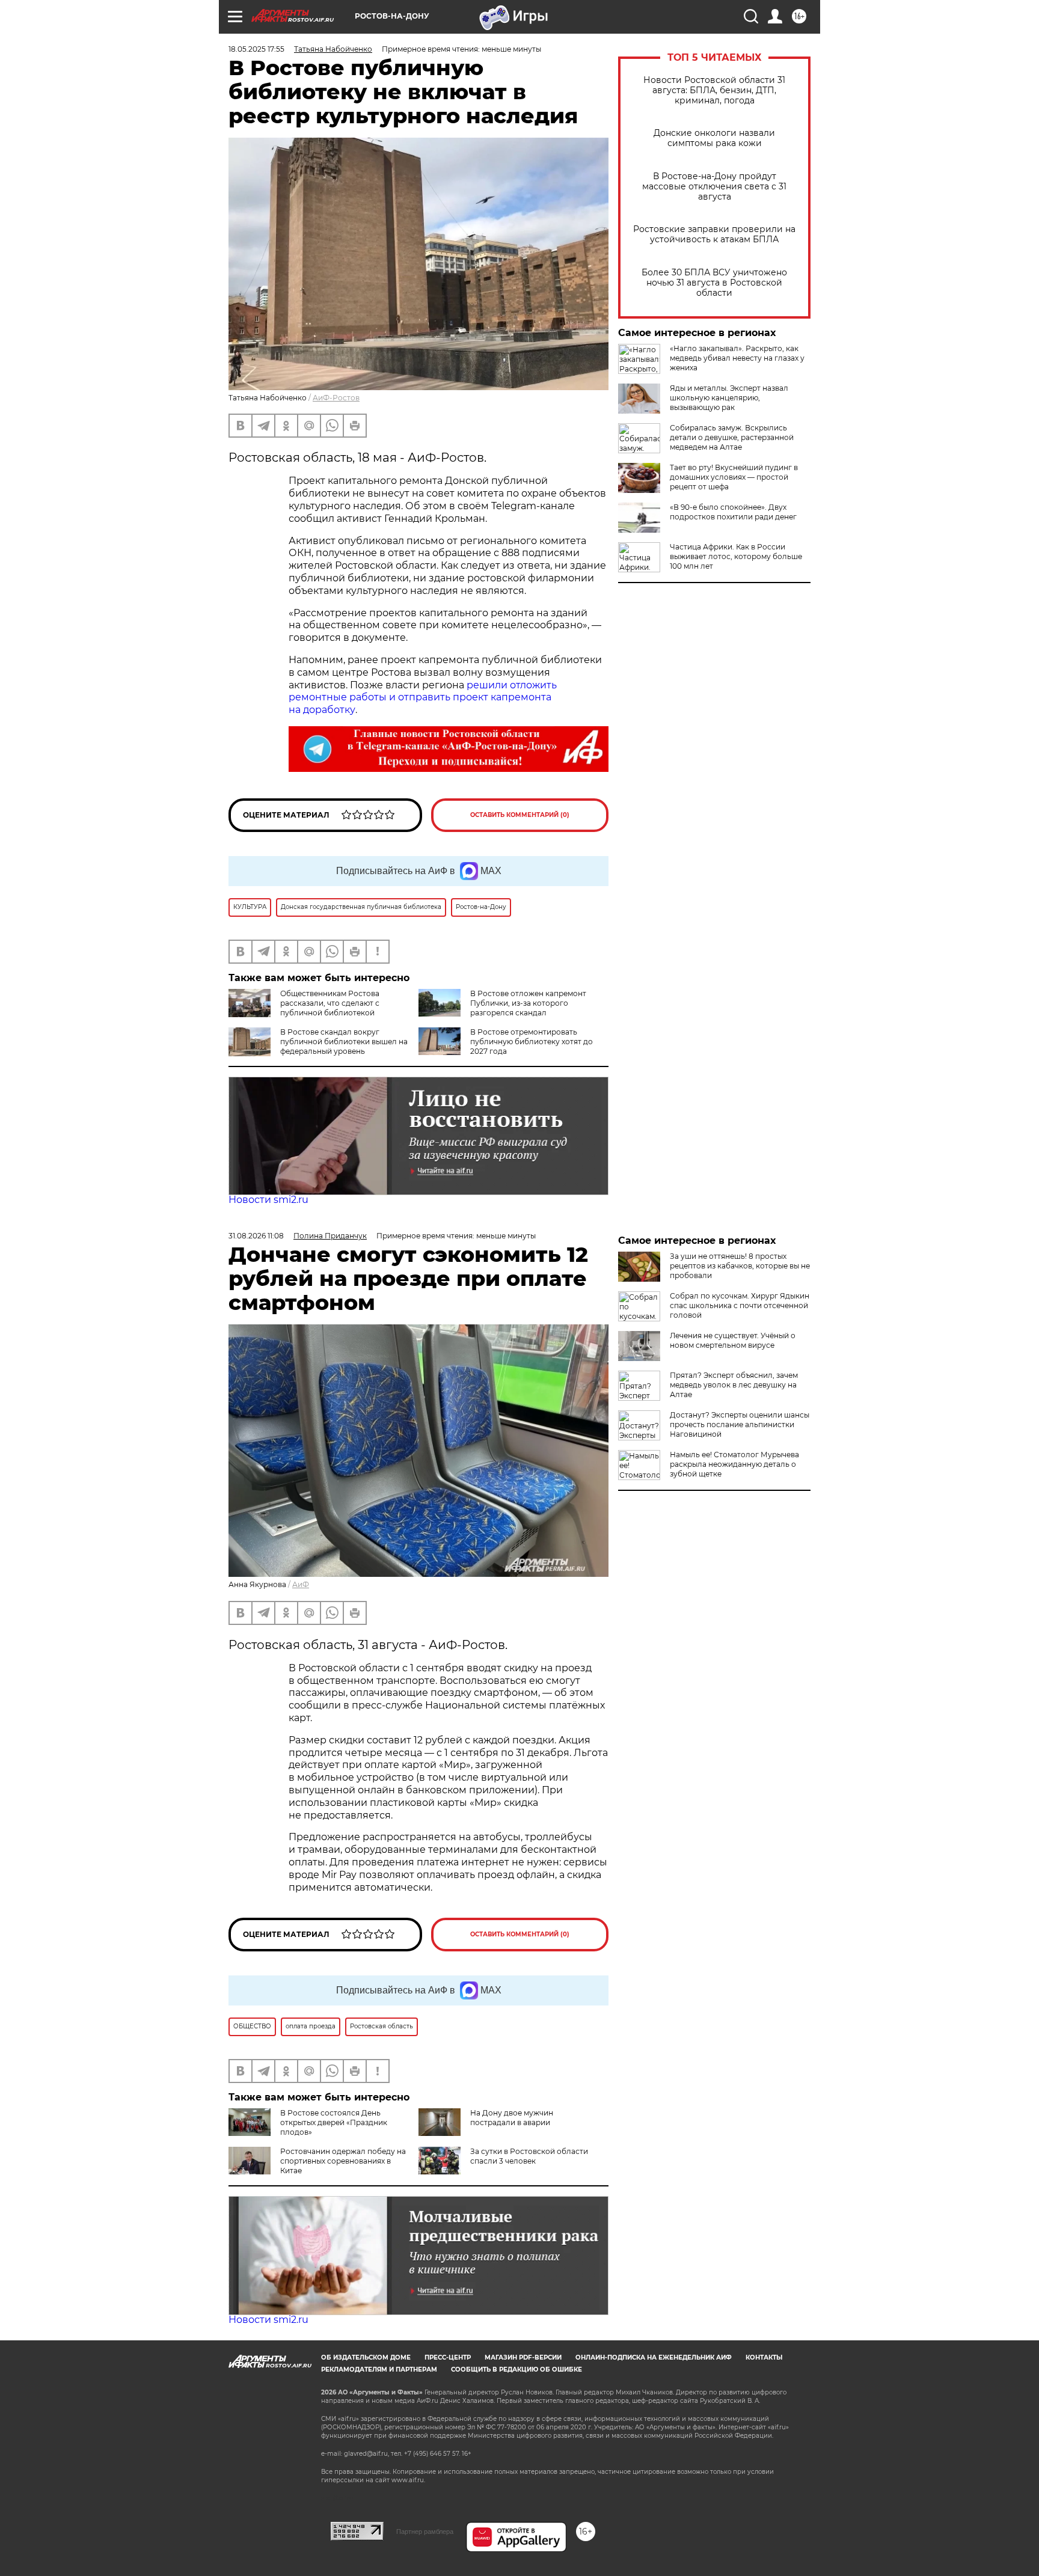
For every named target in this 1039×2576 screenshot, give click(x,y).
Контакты (764, 2357)
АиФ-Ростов (336, 398)
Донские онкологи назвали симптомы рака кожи (714, 138)
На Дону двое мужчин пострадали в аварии (512, 2118)
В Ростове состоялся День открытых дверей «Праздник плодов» (334, 2122)
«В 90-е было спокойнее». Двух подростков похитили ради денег (733, 512)
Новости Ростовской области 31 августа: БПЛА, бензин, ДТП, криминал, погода (714, 90)
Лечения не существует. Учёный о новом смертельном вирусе (733, 1340)
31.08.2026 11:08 (256, 1236)
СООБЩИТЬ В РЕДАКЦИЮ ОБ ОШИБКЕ (516, 2369)
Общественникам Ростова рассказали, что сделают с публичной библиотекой (330, 1003)
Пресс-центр (448, 2357)
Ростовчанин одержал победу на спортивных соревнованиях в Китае (343, 2161)
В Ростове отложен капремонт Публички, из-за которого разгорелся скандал (528, 1003)
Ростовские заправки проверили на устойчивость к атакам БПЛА (714, 234)
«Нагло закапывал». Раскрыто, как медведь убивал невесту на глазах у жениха (737, 358)
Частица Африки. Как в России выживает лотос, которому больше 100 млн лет (736, 556)
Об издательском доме (366, 2357)
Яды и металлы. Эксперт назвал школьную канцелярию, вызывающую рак (729, 398)
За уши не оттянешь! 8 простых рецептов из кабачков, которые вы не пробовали (740, 1266)
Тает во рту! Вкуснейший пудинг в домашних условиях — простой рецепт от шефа (734, 477)
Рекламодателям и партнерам (379, 2369)
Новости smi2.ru (268, 1200)
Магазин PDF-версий (523, 2357)
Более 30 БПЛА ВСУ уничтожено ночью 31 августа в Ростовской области (714, 283)
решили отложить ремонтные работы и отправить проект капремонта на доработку (423, 698)
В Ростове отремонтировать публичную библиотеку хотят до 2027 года (532, 1042)
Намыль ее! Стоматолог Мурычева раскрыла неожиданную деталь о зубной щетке (734, 1464)
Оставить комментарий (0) (520, 815)
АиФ (301, 1584)
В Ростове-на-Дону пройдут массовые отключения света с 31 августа (714, 187)
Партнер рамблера (425, 2532)
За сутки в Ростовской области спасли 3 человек (529, 2156)
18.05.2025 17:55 (256, 49)
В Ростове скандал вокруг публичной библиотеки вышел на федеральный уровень (344, 1042)
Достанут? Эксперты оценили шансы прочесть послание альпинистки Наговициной (740, 1424)
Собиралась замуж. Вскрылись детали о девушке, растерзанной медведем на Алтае (732, 437)
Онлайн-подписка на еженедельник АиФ (654, 2357)
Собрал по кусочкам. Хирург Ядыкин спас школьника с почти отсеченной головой (740, 1305)
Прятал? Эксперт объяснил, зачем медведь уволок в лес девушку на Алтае (734, 1385)
